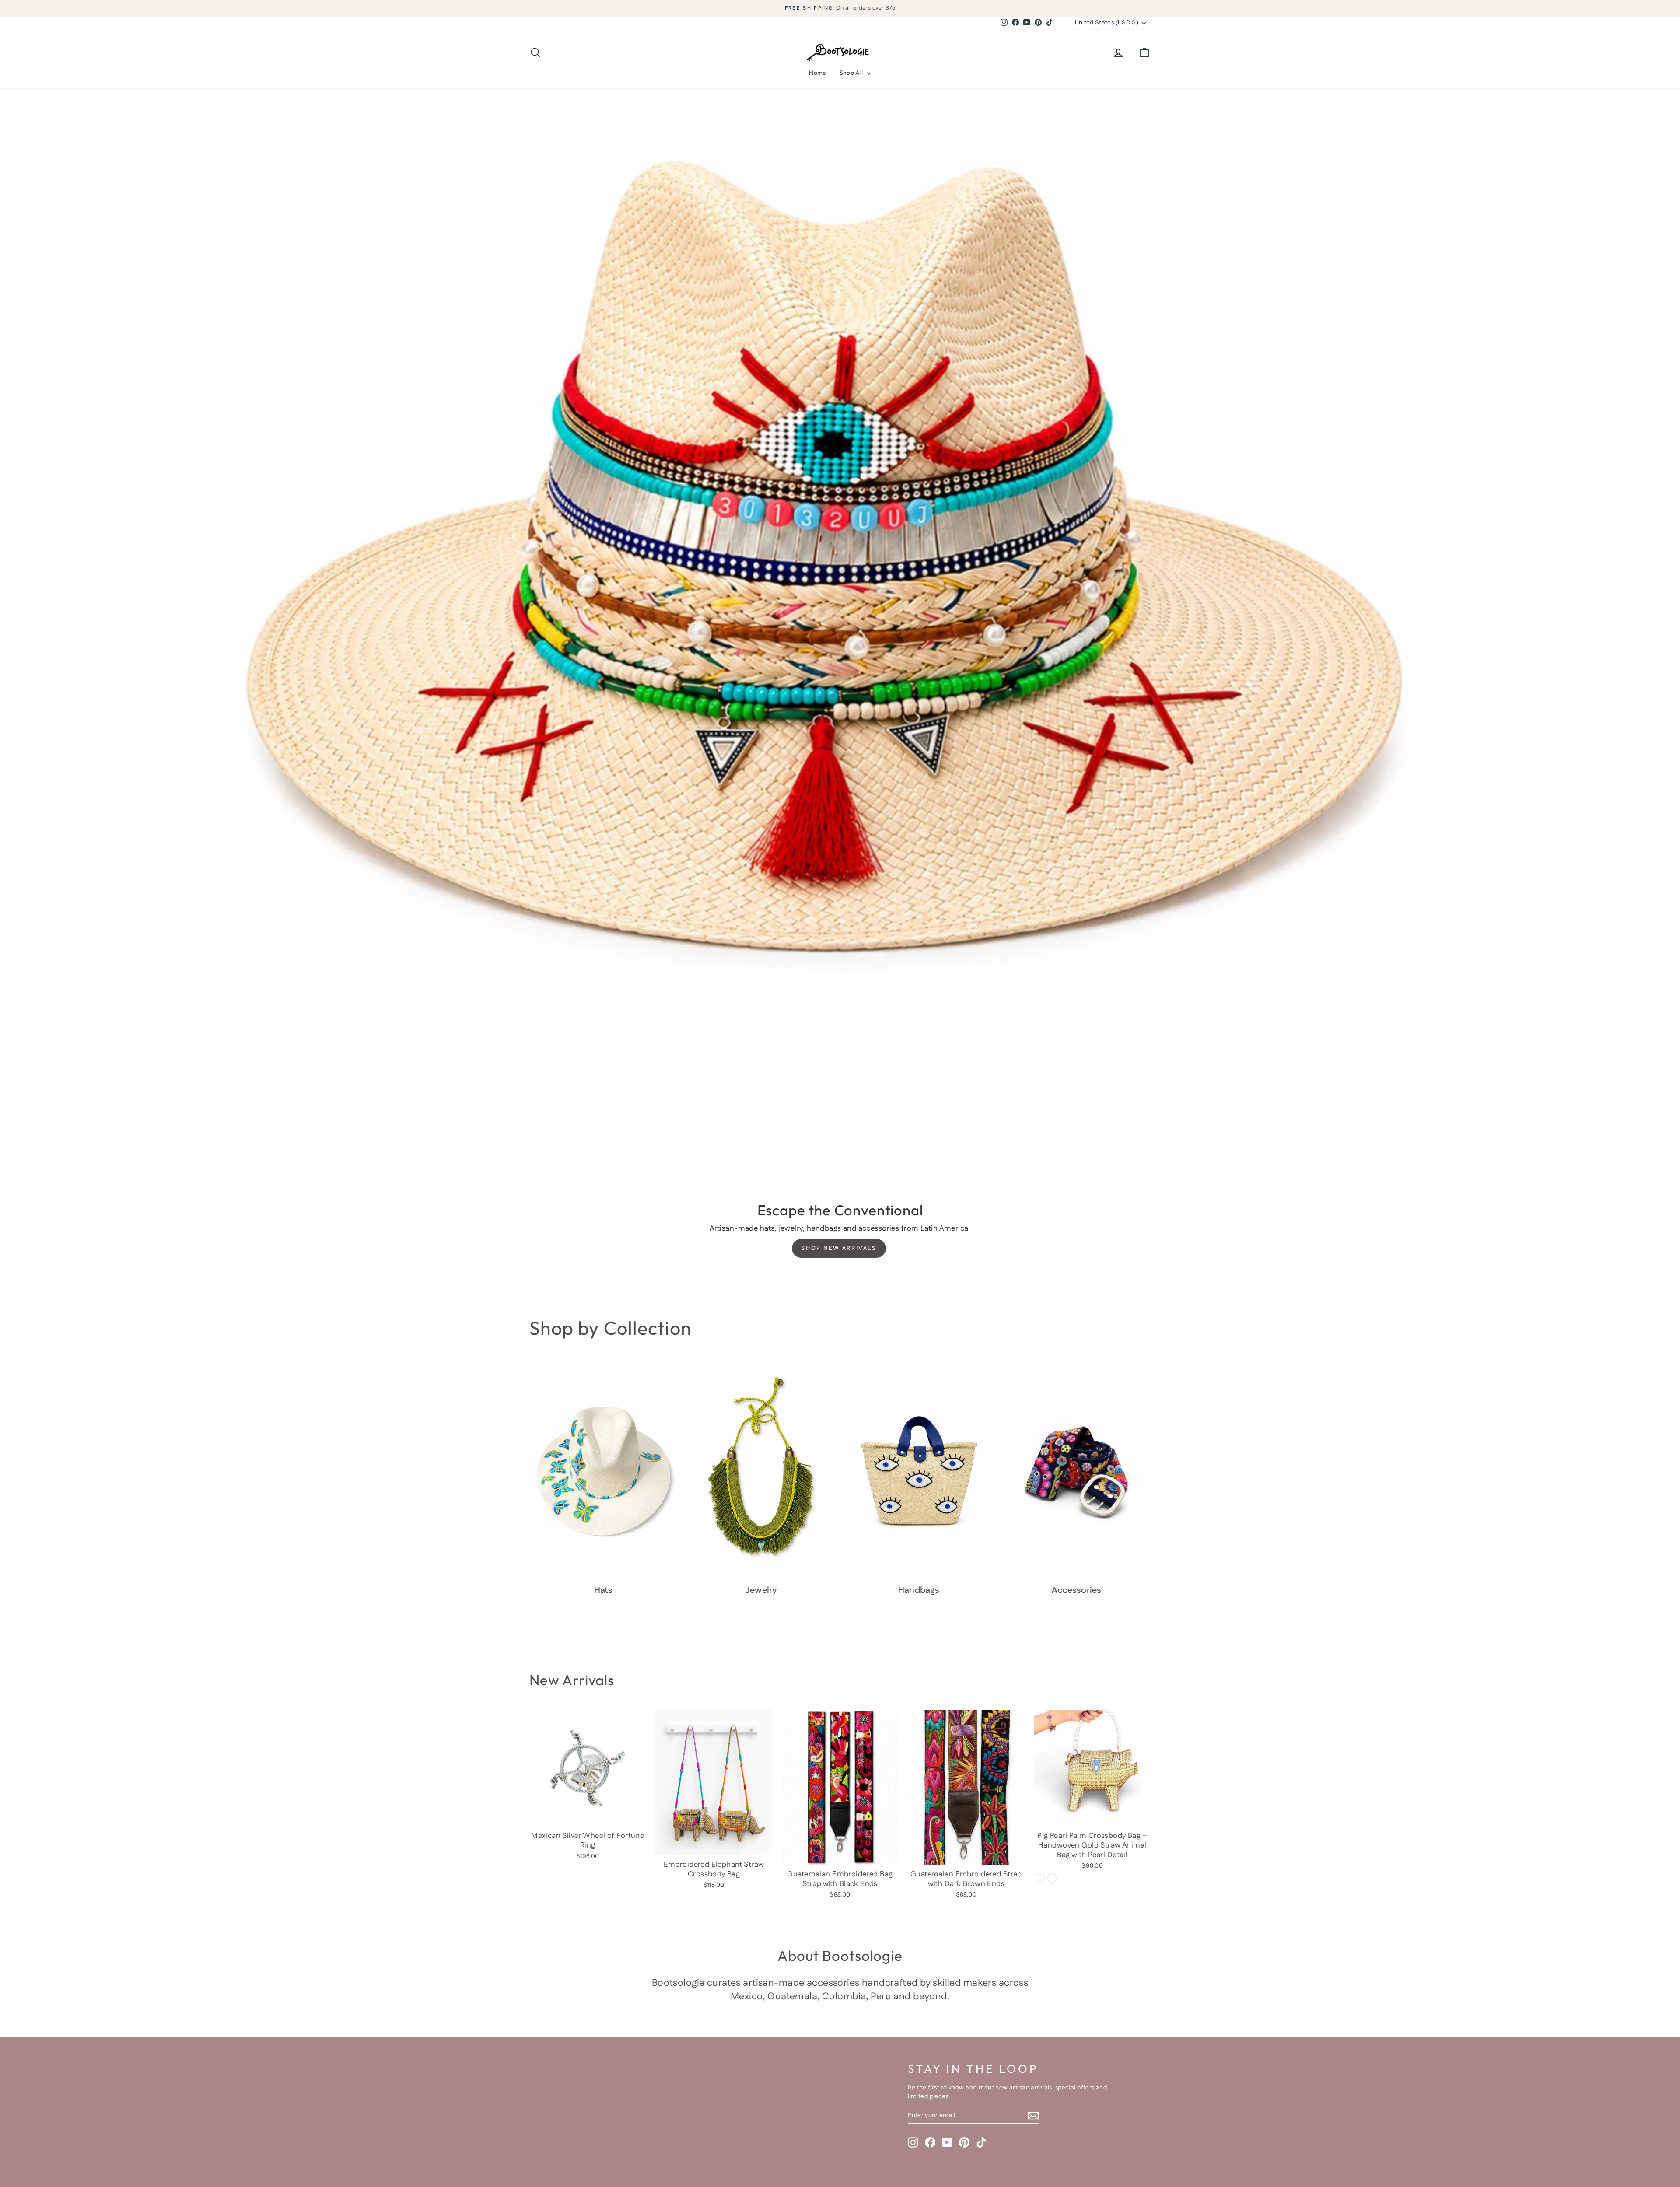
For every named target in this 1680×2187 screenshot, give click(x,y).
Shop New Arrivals (839, 1248)
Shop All (852, 73)
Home (817, 73)
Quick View (588, 1817)
